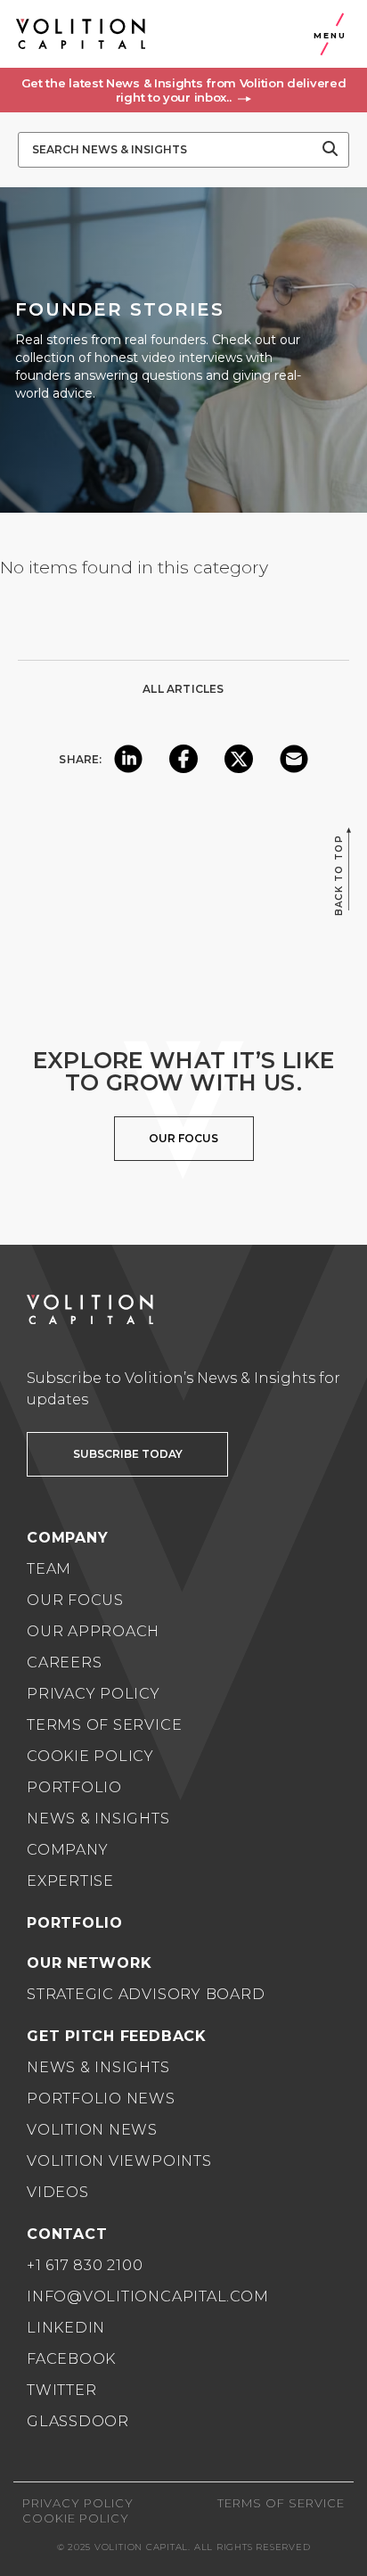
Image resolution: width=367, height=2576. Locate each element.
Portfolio (74, 1787)
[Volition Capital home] (81, 34)
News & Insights (98, 1819)
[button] (183, 90)
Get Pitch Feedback (117, 2036)
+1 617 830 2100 (85, 2265)
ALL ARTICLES (183, 689)
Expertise (70, 1881)
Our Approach (93, 1631)
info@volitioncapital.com (147, 2296)
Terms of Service (104, 1725)
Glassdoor (78, 2421)
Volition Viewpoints (119, 2161)
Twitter (61, 2390)
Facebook (71, 2359)
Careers (64, 1662)
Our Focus (75, 1600)
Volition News (92, 2130)
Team (49, 1569)
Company (67, 1850)
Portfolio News (101, 2099)
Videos (58, 2192)
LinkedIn (66, 2328)
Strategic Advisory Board (146, 1994)
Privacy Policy (94, 1694)
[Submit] (330, 150)
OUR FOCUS (183, 1138)
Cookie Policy (90, 1756)
